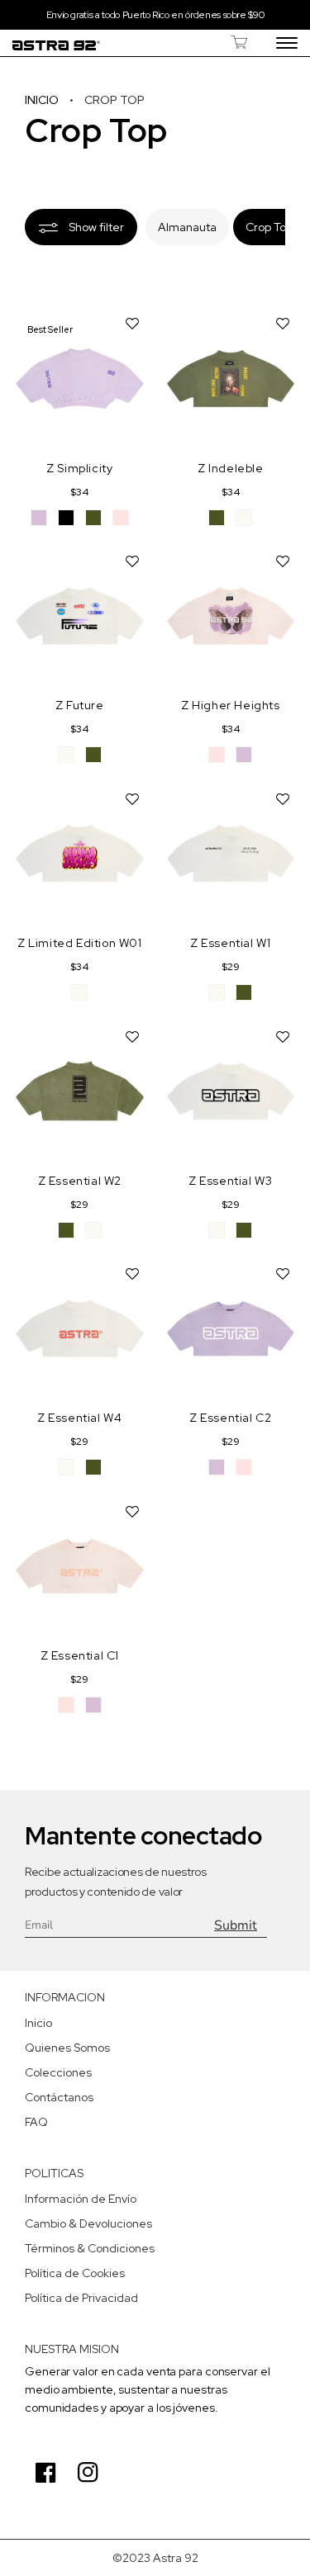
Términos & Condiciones (90, 2248)
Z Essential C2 (230, 1418)
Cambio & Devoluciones (88, 2223)
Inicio (38, 2023)
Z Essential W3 (230, 1181)
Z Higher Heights (231, 705)
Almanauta (187, 227)
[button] (239, 42)
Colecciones (58, 2072)
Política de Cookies (75, 2273)
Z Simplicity (79, 468)
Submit (236, 1925)
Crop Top (269, 227)
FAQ (36, 2122)
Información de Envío (81, 2199)
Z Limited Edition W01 (80, 943)
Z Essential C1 (80, 1655)
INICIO (43, 100)
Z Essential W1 (230, 943)
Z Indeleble (231, 468)
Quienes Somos (67, 2048)
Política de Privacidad (81, 2298)
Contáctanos (59, 2097)
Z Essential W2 (80, 1181)
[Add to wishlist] (132, 323)
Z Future (80, 705)
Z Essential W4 (79, 1418)
